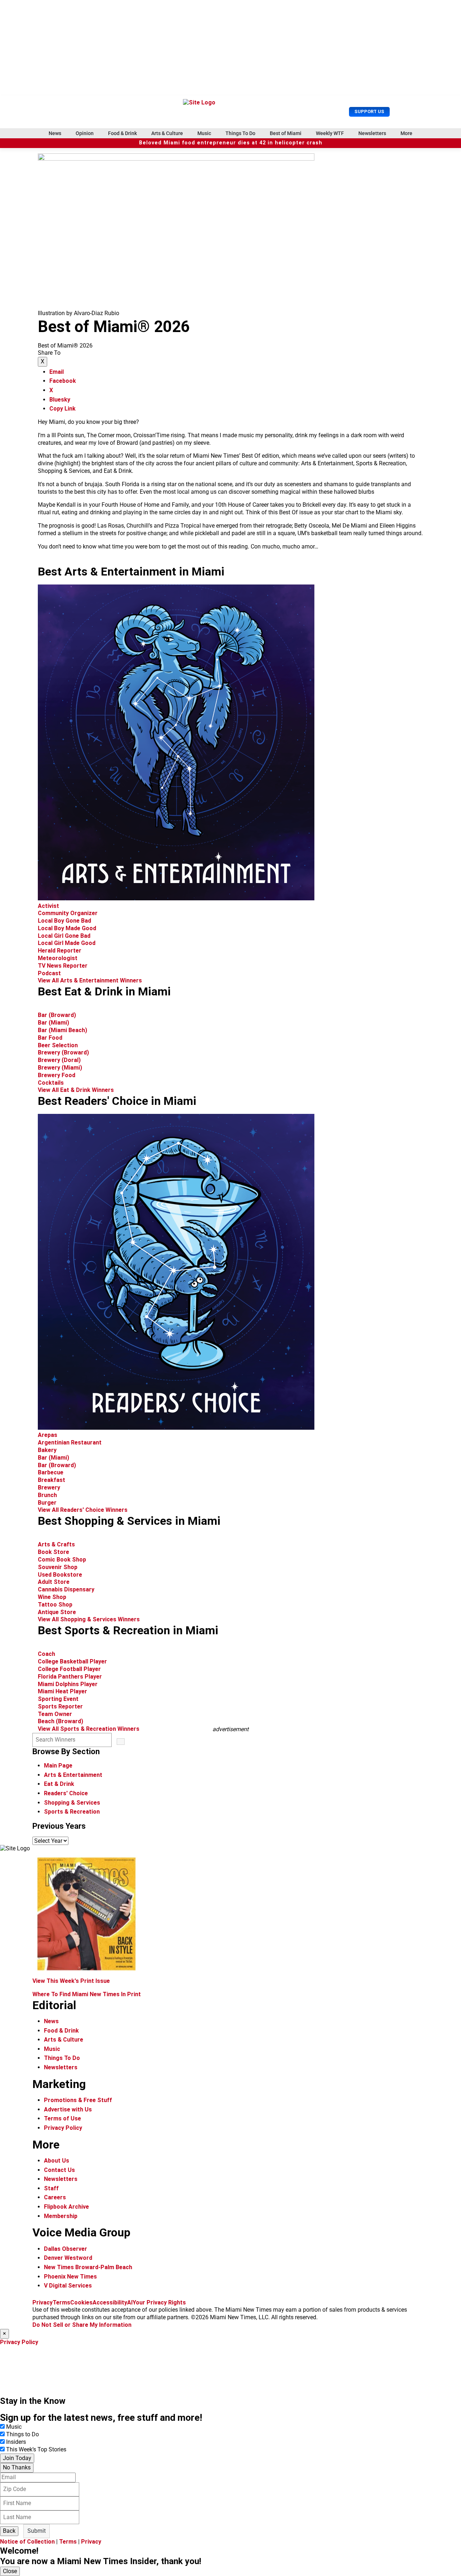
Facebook (63, 381)
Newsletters (372, 133)
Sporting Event (58, 1699)
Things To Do (240, 133)
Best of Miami (286, 133)
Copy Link (62, 409)
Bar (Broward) (57, 1015)
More (406, 133)
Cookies (81, 2302)
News (55, 133)
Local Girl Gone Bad (64, 936)
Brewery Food (57, 1075)
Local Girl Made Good (67, 943)
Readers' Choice (66, 1793)
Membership (61, 2216)
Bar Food (50, 1038)
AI (130, 2302)
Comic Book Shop (62, 1560)
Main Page (58, 1766)
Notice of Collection (27, 2542)
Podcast (49, 973)
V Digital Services (68, 2286)
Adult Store (54, 1582)
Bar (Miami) (53, 1023)
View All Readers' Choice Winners (83, 1510)
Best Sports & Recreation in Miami (128, 1630)
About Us (57, 2161)
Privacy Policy (63, 2128)
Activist (48, 906)
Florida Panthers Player (70, 1677)
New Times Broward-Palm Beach (88, 2267)
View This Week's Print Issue (71, 1981)
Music (204, 133)
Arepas (48, 1435)
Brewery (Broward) (63, 1052)
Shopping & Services (72, 1803)
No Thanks (17, 2467)
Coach (46, 1654)
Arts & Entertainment (73, 1775)
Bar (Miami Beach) (62, 1030)
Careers (55, 2197)
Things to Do (23, 2434)
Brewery (49, 1488)
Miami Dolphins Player (68, 1684)
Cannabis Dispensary (66, 1589)
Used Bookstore (60, 1575)
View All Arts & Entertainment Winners (90, 980)
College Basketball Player (72, 1661)
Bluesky (60, 400)
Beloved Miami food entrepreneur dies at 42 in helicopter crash (231, 143)
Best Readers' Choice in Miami (117, 1101)
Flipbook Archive (66, 2207)
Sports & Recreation (72, 1812)
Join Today (17, 2458)
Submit (37, 2531)
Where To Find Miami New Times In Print (87, 1994)
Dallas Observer (66, 2249)
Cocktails (51, 1083)
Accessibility (110, 2302)
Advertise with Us (68, 2109)
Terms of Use (62, 2118)
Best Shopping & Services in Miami (129, 1521)
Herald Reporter (60, 951)
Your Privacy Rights (159, 2302)
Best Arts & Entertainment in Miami (131, 572)
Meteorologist (58, 958)
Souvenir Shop (58, 1567)
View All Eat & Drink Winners (76, 1090)
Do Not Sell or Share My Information (82, 2325)
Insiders (16, 2442)
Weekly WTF (330, 133)
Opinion (85, 133)
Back (9, 2531)
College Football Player (69, 1669)
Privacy (42, 2302)
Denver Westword (68, 2258)
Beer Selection (58, 1045)
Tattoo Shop (55, 1605)
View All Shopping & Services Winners (89, 1619)
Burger (47, 1503)
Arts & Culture (167, 133)
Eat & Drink (59, 1784)
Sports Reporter (60, 1706)
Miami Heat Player (62, 1691)
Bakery (47, 1450)
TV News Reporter (63, 966)
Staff (51, 2188)
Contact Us (59, 2170)
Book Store (53, 1552)
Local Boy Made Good (67, 928)
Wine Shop (52, 1597)
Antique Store (57, 1612)
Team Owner (55, 1714)
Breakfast (52, 1480)
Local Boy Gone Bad (64, 921)
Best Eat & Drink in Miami (104, 991)
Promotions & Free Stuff (78, 2100)
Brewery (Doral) (59, 1060)
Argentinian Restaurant (70, 1442)
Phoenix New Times (70, 2277)
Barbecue (51, 1472)
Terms (61, 2302)
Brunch (47, 1495)
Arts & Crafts (57, 1544)
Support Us (369, 111)
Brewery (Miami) (60, 1068)
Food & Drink (122, 133)
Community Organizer (68, 913)
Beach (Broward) (61, 1721)
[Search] (121, 1742)
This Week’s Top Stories (36, 2449)
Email (57, 372)
